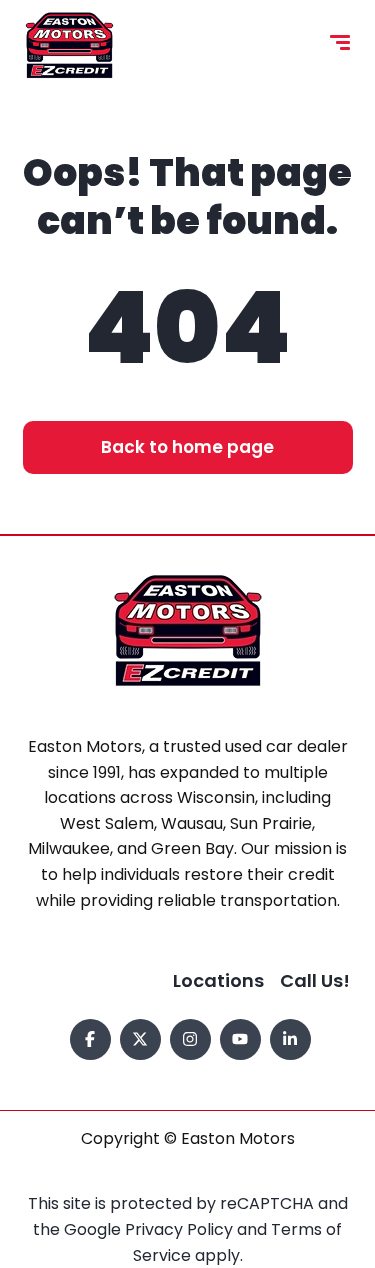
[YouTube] (240, 1039)
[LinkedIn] (290, 1039)
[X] (140, 1039)
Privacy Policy (181, 1229)
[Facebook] (90, 1039)
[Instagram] (190, 1039)
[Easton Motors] (69, 45)
